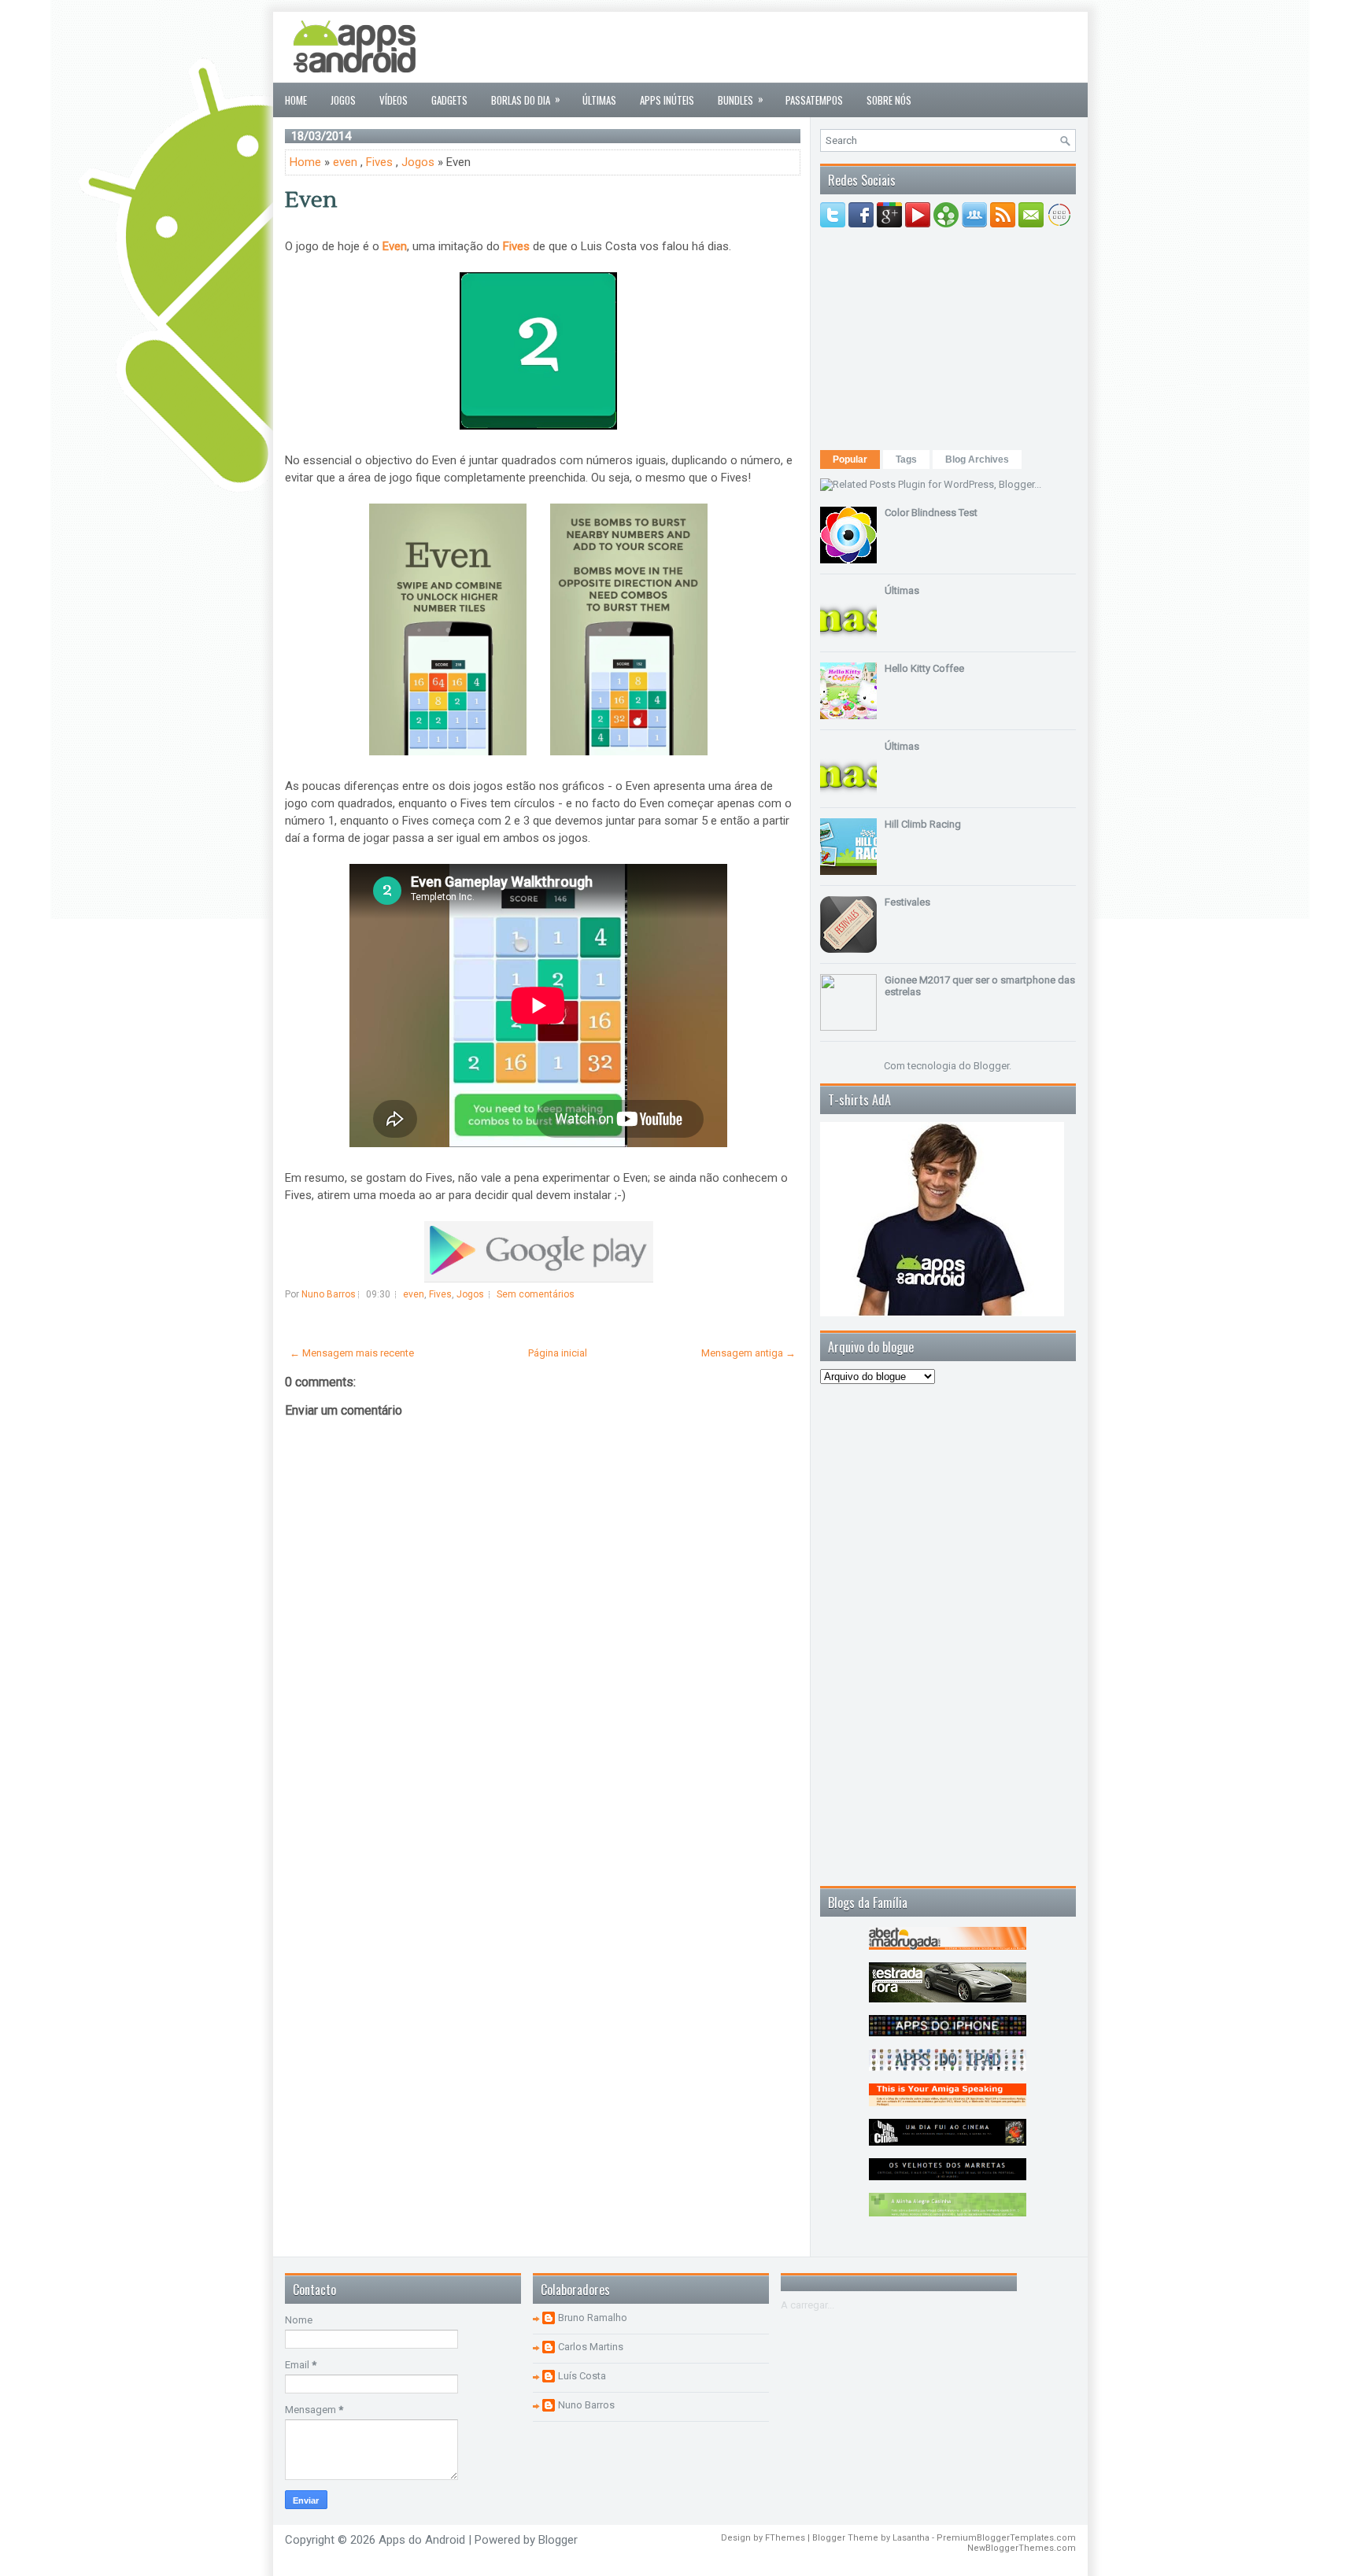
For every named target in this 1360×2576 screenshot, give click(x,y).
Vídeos (394, 100)
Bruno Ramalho (593, 2318)
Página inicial (558, 1353)
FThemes (785, 2538)
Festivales (907, 902)
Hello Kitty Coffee (924, 668)
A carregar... (807, 2305)
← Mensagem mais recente (352, 1353)
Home (296, 100)
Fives (379, 162)
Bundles (741, 99)
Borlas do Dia (526, 99)
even (345, 162)
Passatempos (814, 100)
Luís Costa (582, 2376)
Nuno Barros (586, 2405)
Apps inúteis (667, 100)
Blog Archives (977, 459)
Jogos (343, 100)
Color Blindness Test (931, 513)
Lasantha (911, 2538)
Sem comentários (536, 1294)
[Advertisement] (789, 47)
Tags (906, 459)
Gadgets (449, 100)
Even (311, 200)
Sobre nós (889, 100)
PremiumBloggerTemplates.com (1006, 2538)
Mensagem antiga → (748, 1353)
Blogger (991, 1066)
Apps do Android (422, 2540)
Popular (850, 459)
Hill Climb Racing (923, 824)
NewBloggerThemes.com (1022, 2548)
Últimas (599, 100)
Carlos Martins (591, 2347)
